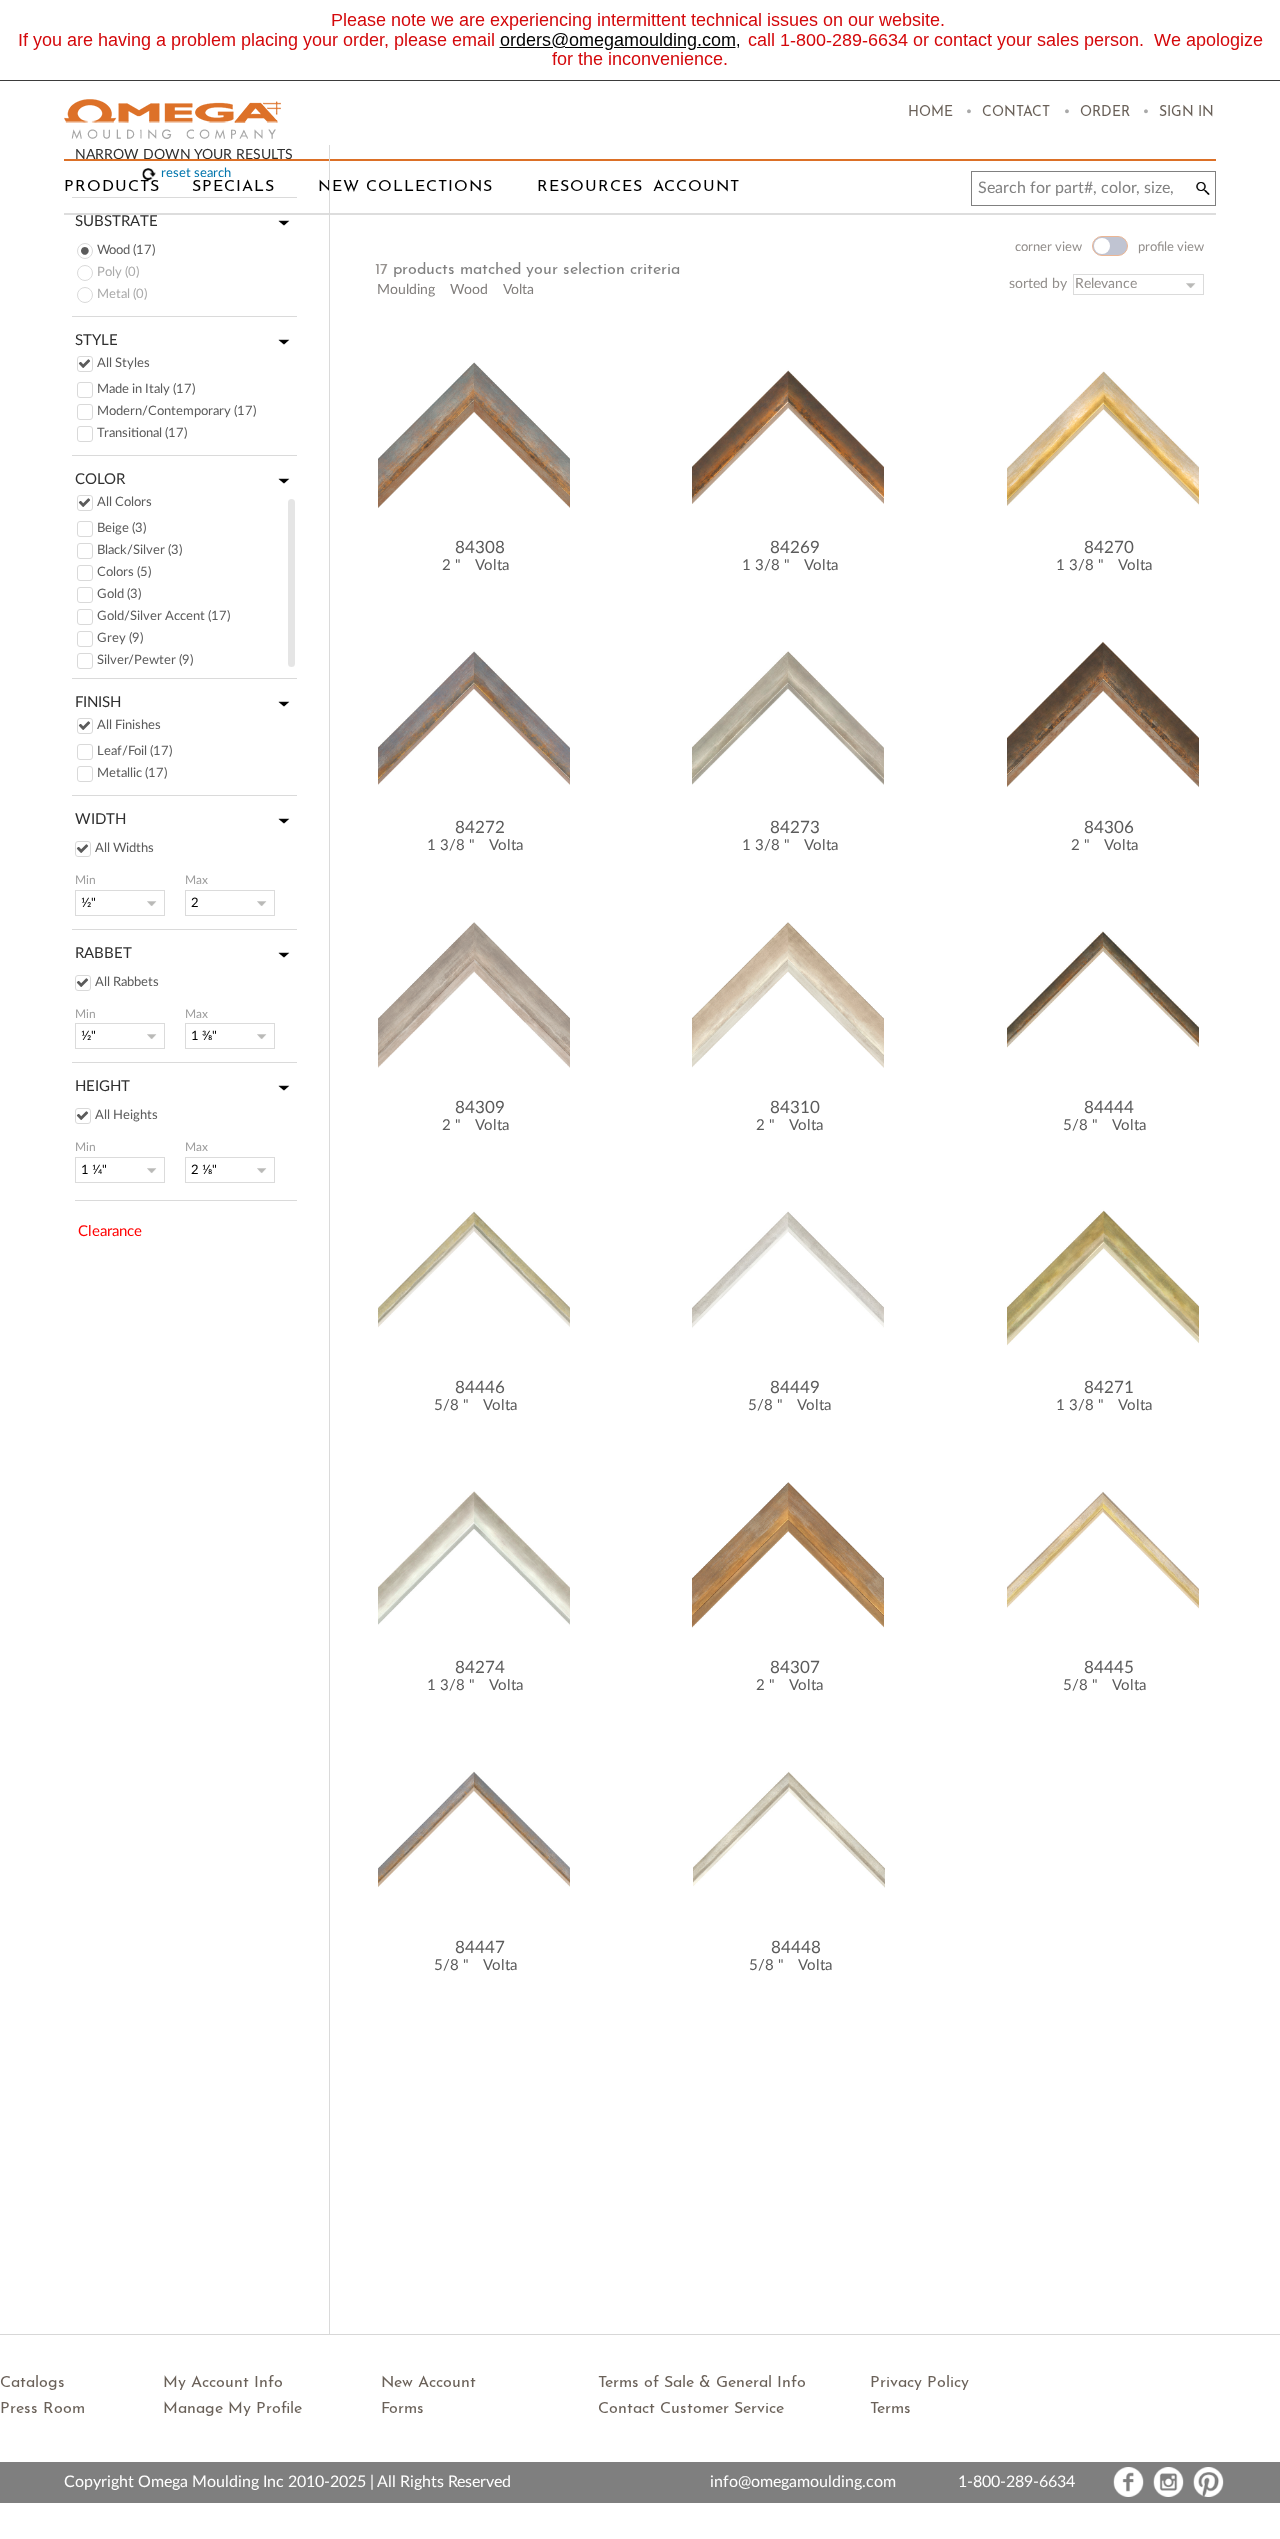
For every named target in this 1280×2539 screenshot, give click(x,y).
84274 (480, 1667)
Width (100, 819)
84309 (480, 1107)
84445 (1109, 1667)
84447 (480, 1947)
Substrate (116, 221)
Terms (890, 2409)
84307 (795, 1667)
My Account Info (223, 2383)
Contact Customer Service (691, 2409)
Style (96, 340)
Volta (492, 565)
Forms (402, 2409)
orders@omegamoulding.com (618, 40)
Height (102, 1086)
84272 (480, 827)
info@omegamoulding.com (803, 2482)
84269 (795, 547)
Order (1105, 112)
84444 (1109, 1107)
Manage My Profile (232, 2409)
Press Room (42, 2409)
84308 (480, 547)
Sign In (1186, 112)
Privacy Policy (919, 2383)
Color (100, 479)
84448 (796, 1947)
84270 (1109, 547)
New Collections (405, 187)
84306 (1109, 827)
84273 (795, 827)
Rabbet (103, 953)
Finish (98, 702)
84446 (480, 1387)
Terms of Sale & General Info (702, 2383)
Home (930, 112)
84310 (795, 1107)
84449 (795, 1387)
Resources (590, 187)
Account (696, 187)
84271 (1109, 1387)
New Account (428, 2383)
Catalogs (32, 2383)
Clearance (110, 1231)
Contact (1016, 112)
